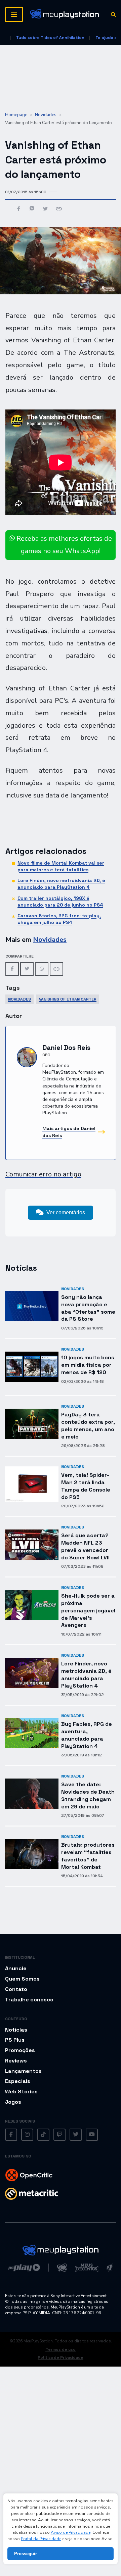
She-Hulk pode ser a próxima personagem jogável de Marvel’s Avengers (88, 1610)
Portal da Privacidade (41, 2539)
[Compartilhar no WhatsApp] (32, 209)
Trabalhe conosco (29, 2000)
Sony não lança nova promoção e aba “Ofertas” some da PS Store (88, 1308)
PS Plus (15, 2040)
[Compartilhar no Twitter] (45, 209)
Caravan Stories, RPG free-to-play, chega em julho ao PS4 (59, 919)
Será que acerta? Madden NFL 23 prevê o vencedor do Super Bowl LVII (85, 1546)
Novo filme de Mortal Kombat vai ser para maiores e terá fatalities (61, 866)
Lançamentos (23, 2071)
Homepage (16, 115)
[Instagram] (27, 2135)
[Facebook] (12, 969)
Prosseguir (26, 2554)
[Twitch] (59, 2135)
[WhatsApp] (42, 969)
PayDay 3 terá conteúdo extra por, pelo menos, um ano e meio (88, 1425)
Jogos (13, 2102)
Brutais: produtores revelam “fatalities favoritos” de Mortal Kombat (88, 1856)
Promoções (20, 2050)
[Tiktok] (43, 2135)
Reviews (16, 2061)
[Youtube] (92, 2135)
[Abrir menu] (14, 14)
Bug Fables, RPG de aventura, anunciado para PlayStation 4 (87, 1735)
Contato (16, 1989)
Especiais (18, 2081)
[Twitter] (27, 969)
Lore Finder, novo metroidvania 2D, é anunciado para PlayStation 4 (61, 884)
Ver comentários (66, 1212)
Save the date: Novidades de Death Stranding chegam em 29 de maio (88, 1795)
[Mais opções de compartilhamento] (59, 209)
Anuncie (16, 1968)
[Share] (56, 969)
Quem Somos (22, 1979)
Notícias (16, 2030)
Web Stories (21, 2092)
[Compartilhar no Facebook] (19, 209)
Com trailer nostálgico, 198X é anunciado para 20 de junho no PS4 (60, 902)
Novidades (46, 115)
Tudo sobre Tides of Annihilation (50, 38)
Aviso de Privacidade (71, 2532)
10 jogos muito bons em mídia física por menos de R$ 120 (88, 1365)
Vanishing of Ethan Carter (68, 999)
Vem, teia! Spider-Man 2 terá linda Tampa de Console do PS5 (86, 1486)
